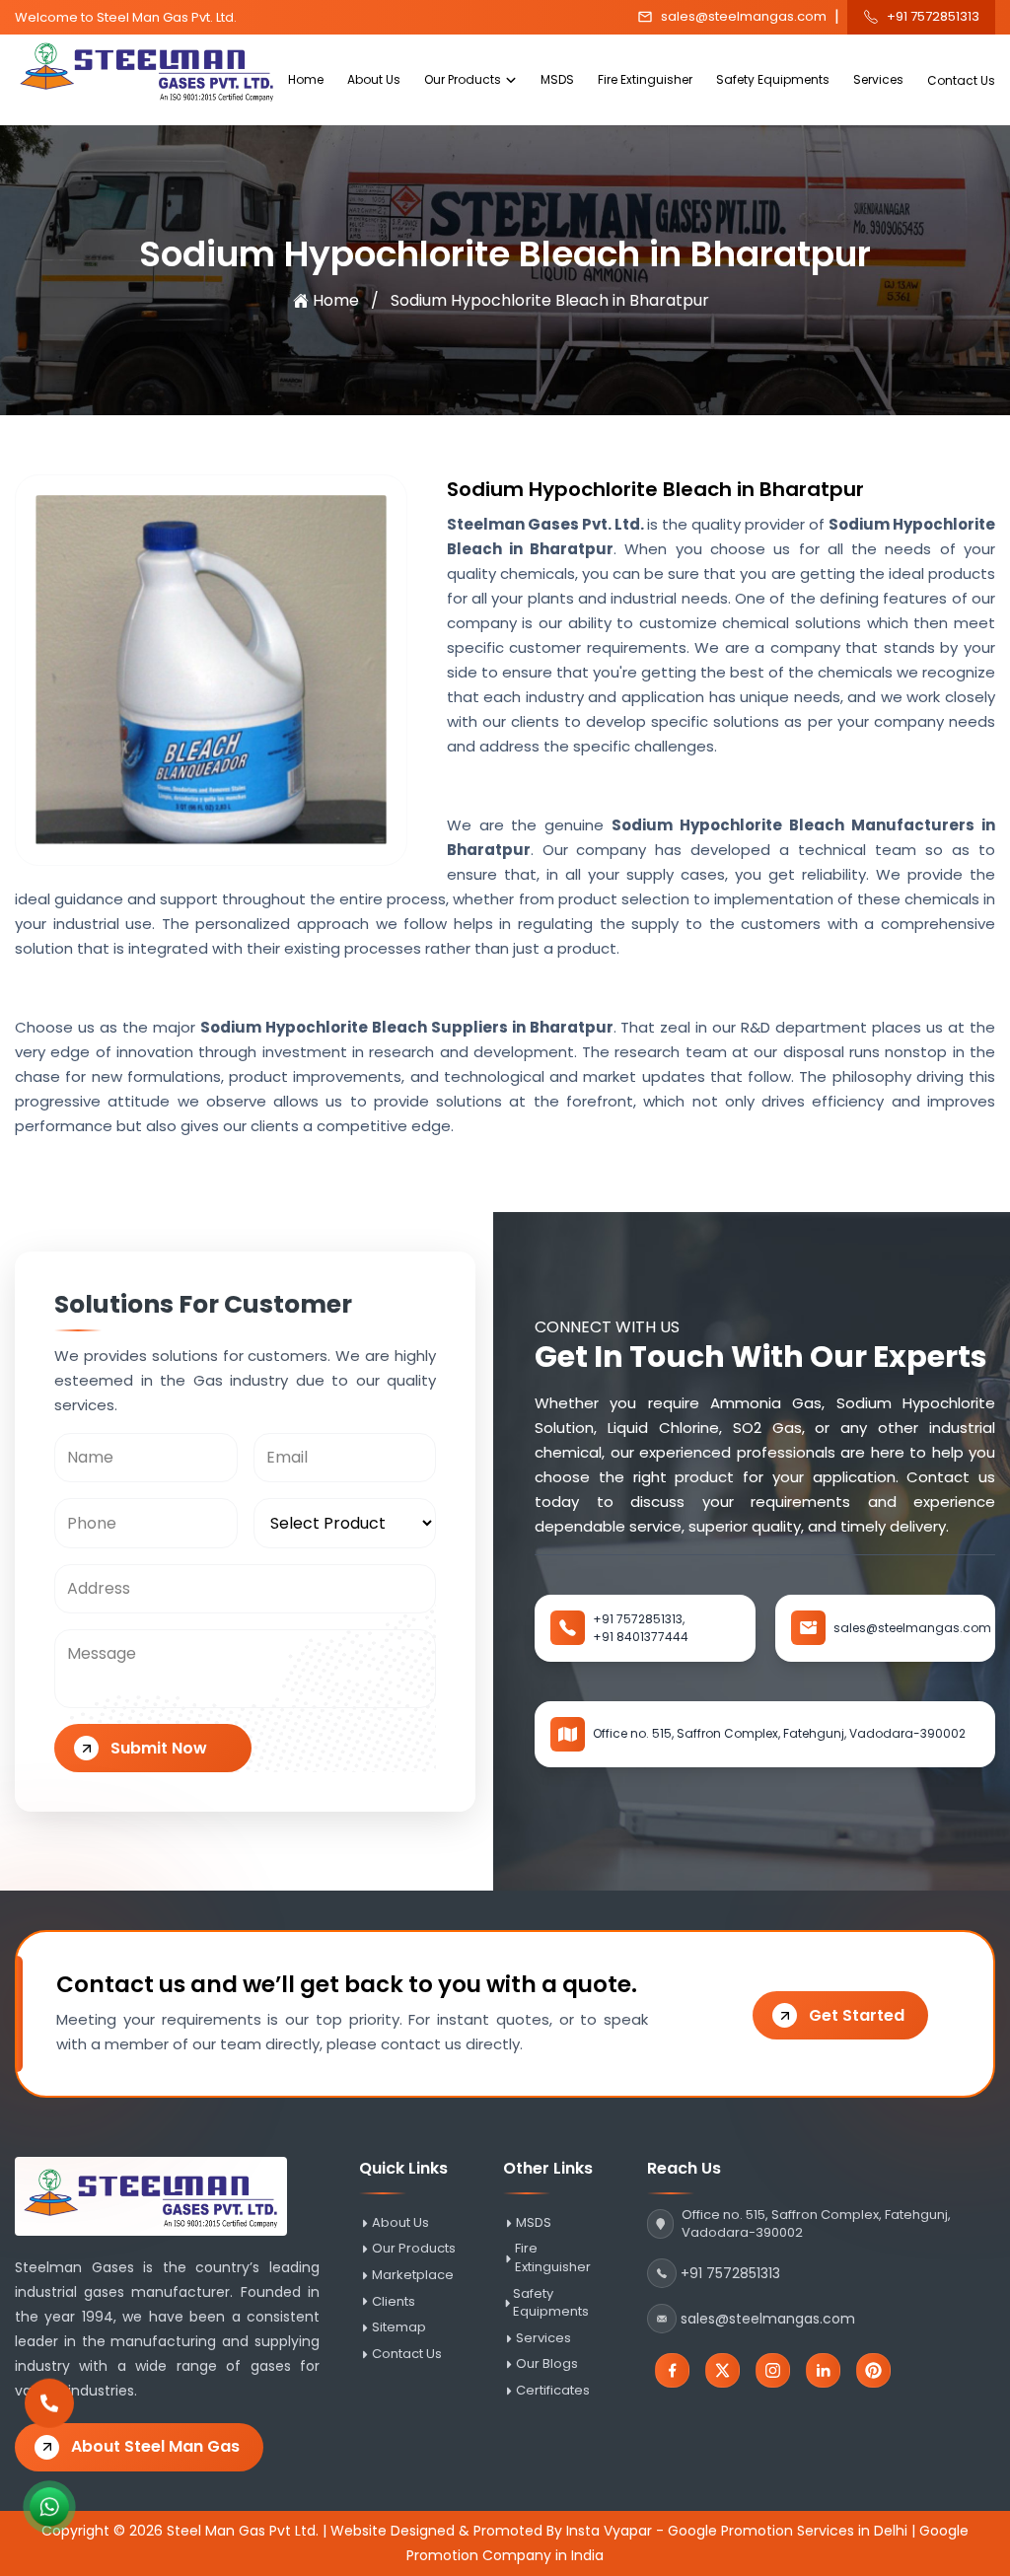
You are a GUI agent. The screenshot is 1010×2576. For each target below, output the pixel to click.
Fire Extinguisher (645, 79)
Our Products (463, 79)
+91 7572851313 (933, 17)
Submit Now (159, 1748)
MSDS (557, 79)
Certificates (553, 2391)
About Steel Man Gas (155, 2446)
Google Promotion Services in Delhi (788, 2531)
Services (878, 79)
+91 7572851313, (639, 1619)
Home (306, 79)
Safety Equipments (773, 79)
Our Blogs (547, 2364)
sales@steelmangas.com (744, 17)
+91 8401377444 (641, 1637)
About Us (374, 79)
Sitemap (399, 2327)
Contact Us (961, 80)
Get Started (857, 2015)
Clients (394, 2302)
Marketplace (413, 2275)
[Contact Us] (49, 2402)
